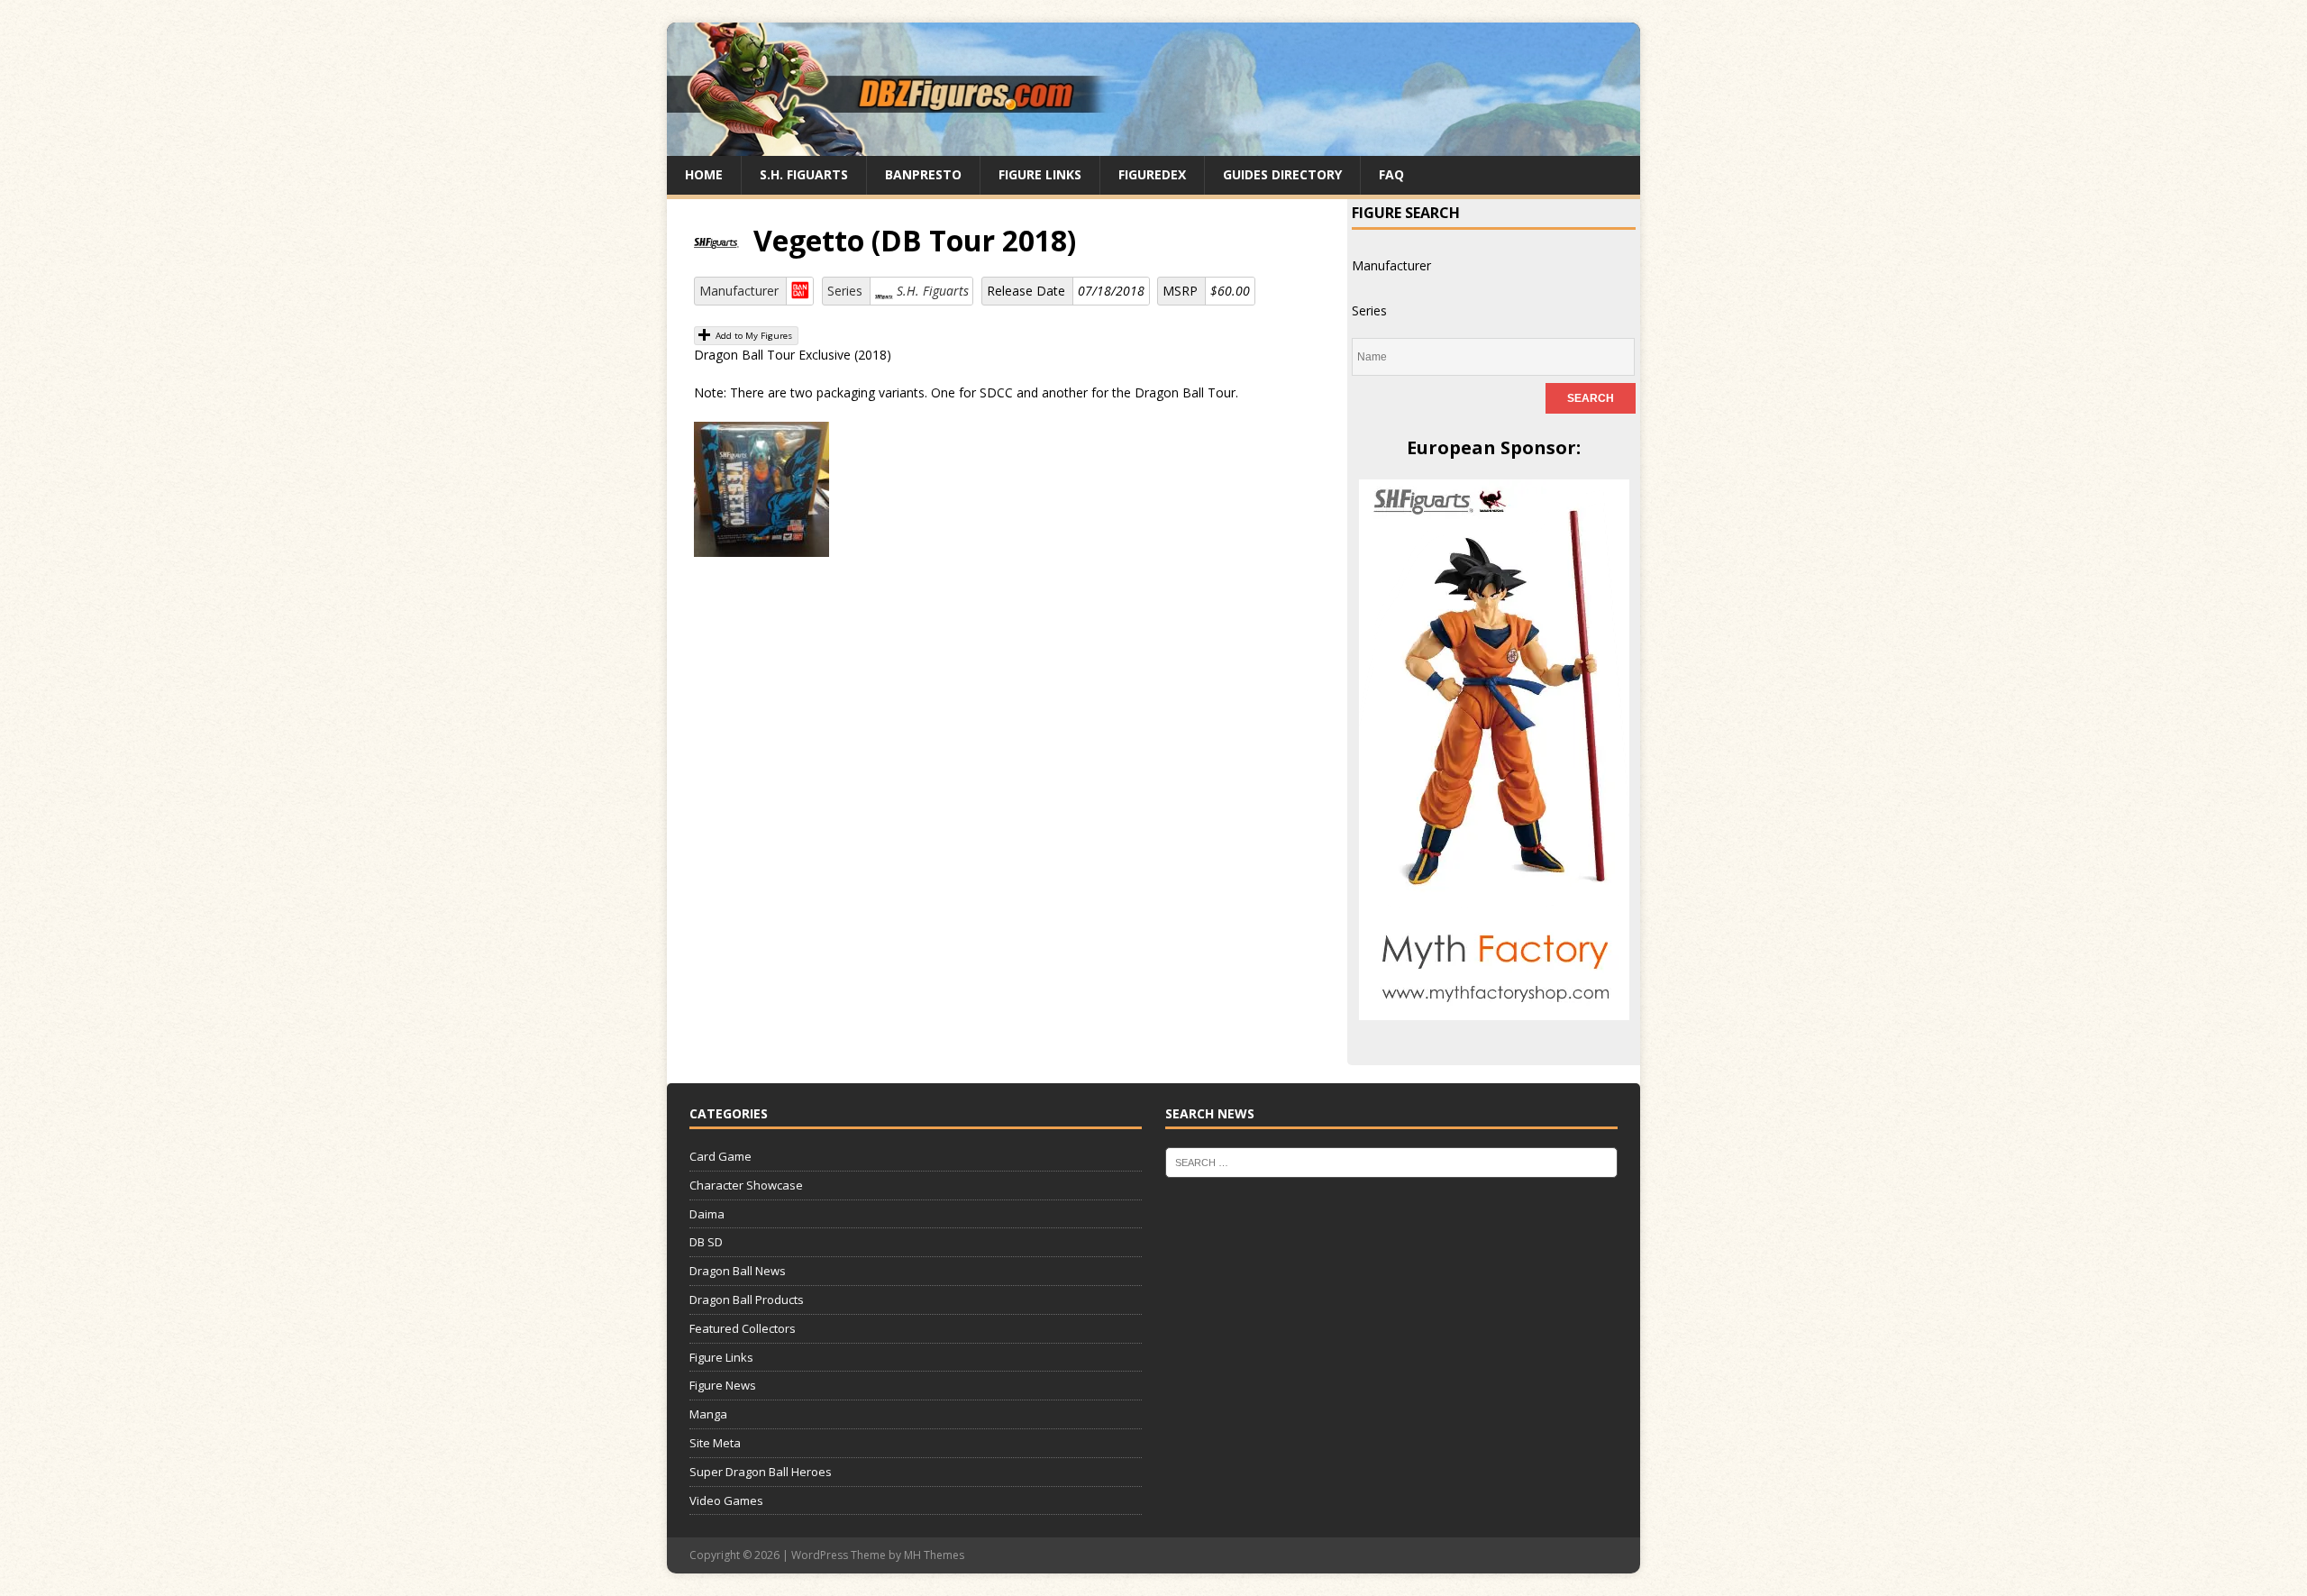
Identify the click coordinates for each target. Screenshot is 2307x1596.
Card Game (720, 1156)
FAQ (1391, 174)
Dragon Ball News (738, 1271)
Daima (707, 1214)
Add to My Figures (752, 336)
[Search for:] (1391, 1162)
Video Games (726, 1500)
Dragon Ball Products (747, 1300)
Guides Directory (1282, 174)
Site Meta (715, 1443)
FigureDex (1152, 174)
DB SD (706, 1242)
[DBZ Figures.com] (1153, 146)
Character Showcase (746, 1185)
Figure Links (1040, 174)
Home (704, 174)
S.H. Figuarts (804, 174)
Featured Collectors (743, 1328)
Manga (708, 1414)
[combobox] (1391, 265)
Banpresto (923, 174)
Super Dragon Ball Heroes (761, 1472)
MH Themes (934, 1555)
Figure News (723, 1385)
